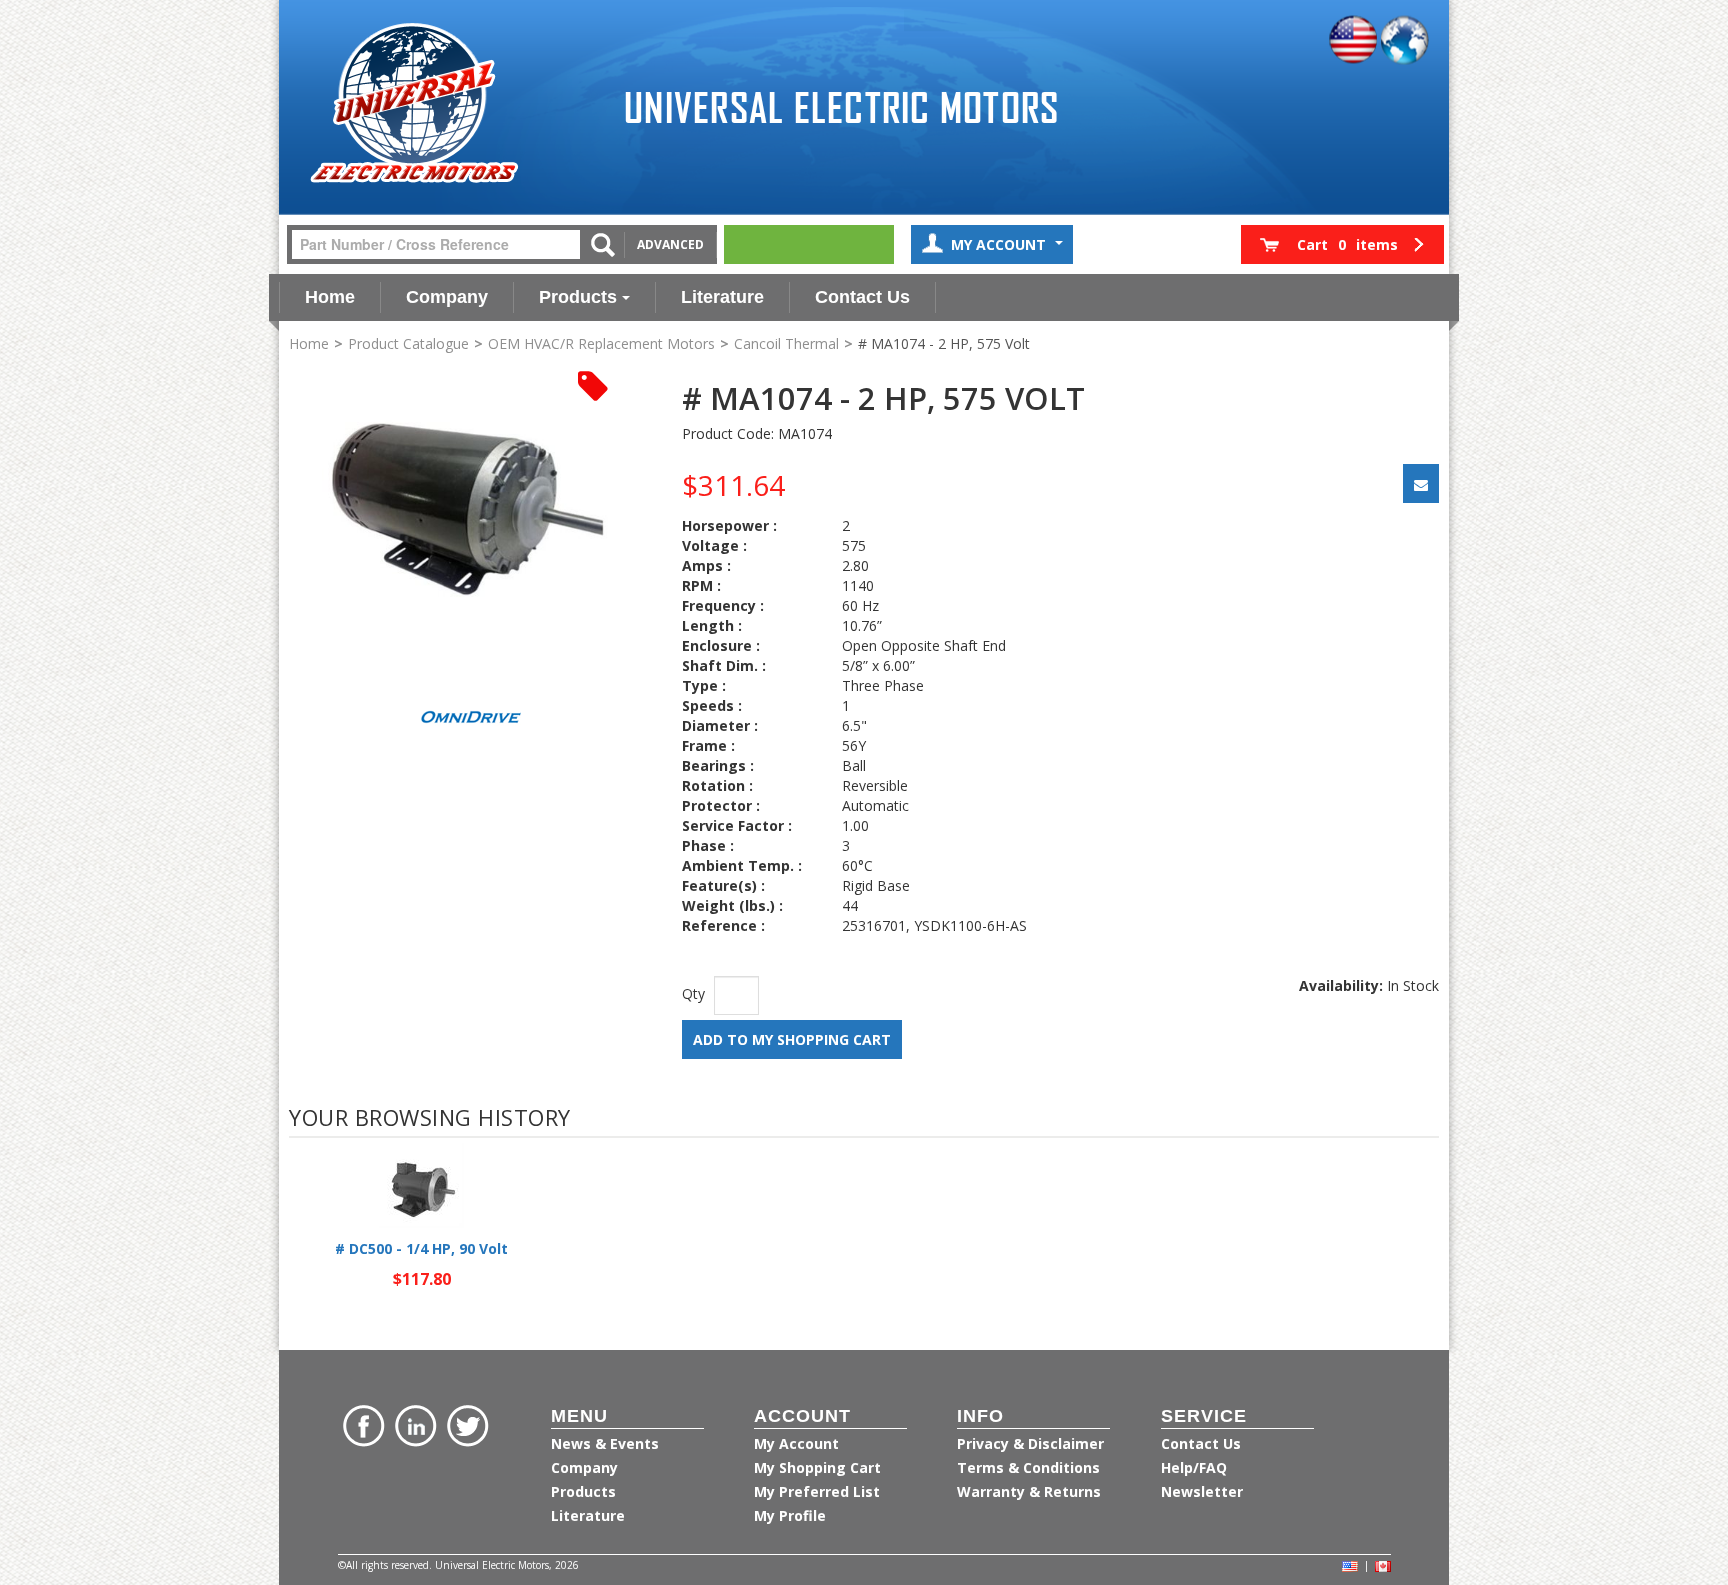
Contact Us (862, 297)
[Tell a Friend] (1421, 483)
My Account (1000, 244)
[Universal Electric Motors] (414, 103)
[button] (1342, 244)
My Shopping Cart (817, 1467)
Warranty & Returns (1029, 1491)
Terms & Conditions (1028, 1467)
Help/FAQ (1194, 1467)
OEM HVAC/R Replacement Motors (601, 343)
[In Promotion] (593, 384)
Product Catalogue (408, 343)
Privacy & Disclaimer (1030, 1443)
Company (447, 297)
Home (330, 297)
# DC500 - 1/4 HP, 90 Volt (421, 1248)
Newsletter (1202, 1491)
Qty (693, 993)
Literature (722, 297)
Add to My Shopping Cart (792, 1039)
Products (578, 297)
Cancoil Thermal (786, 343)
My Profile (790, 1515)
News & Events (605, 1443)
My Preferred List (817, 1491)
